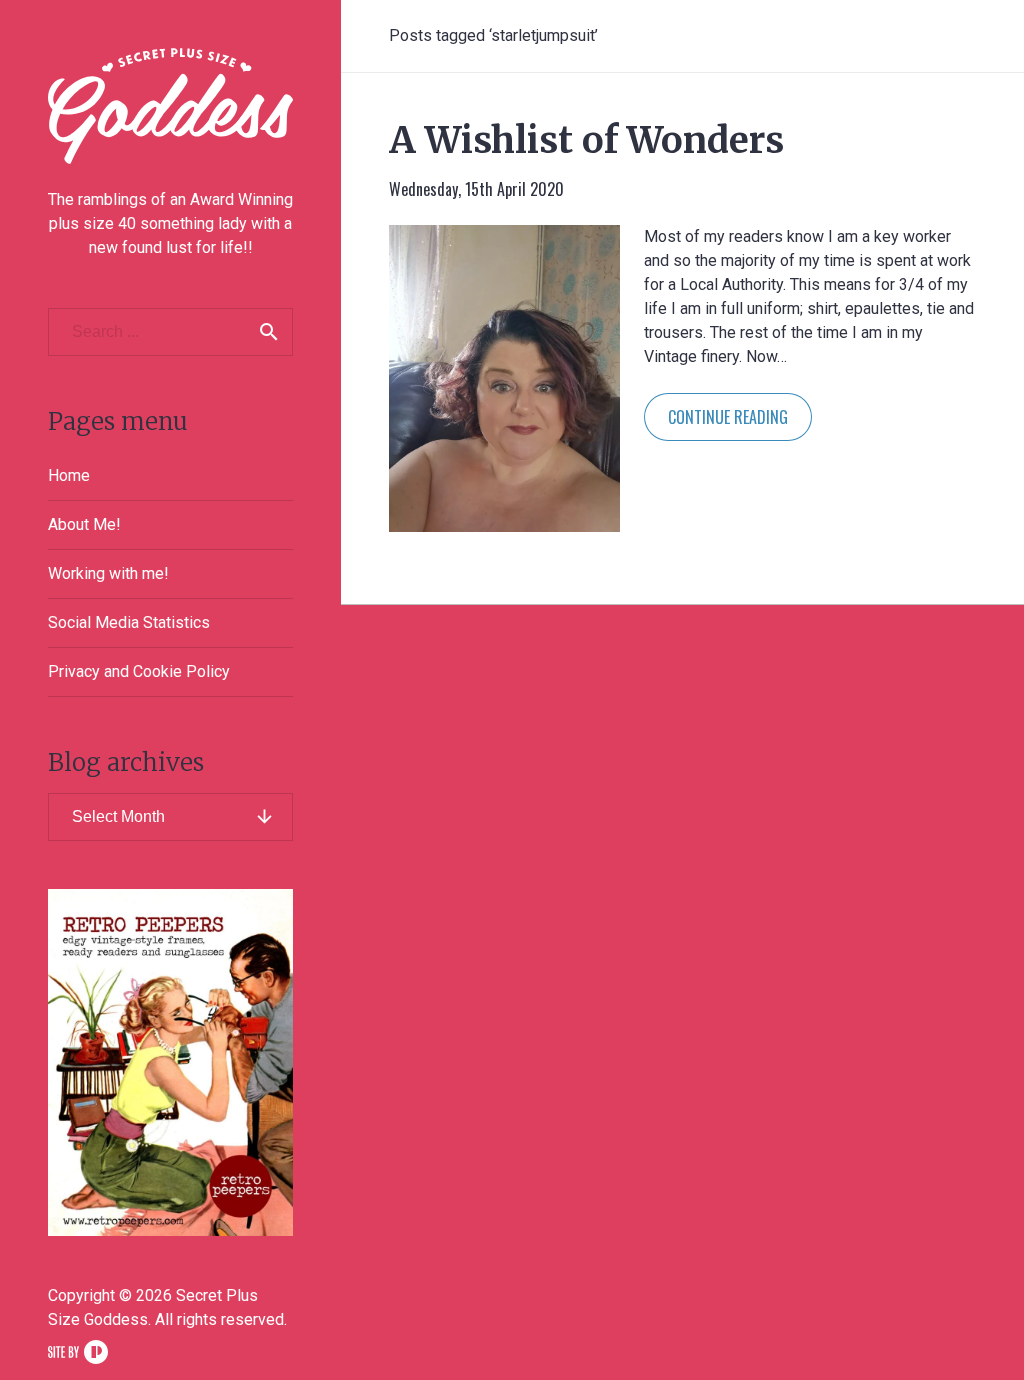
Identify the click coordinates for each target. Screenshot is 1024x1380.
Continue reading (728, 417)
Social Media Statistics (129, 622)
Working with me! (108, 573)
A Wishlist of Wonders (586, 140)
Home (69, 475)
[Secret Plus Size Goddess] (170, 106)
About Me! (84, 524)
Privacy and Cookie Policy (139, 671)
